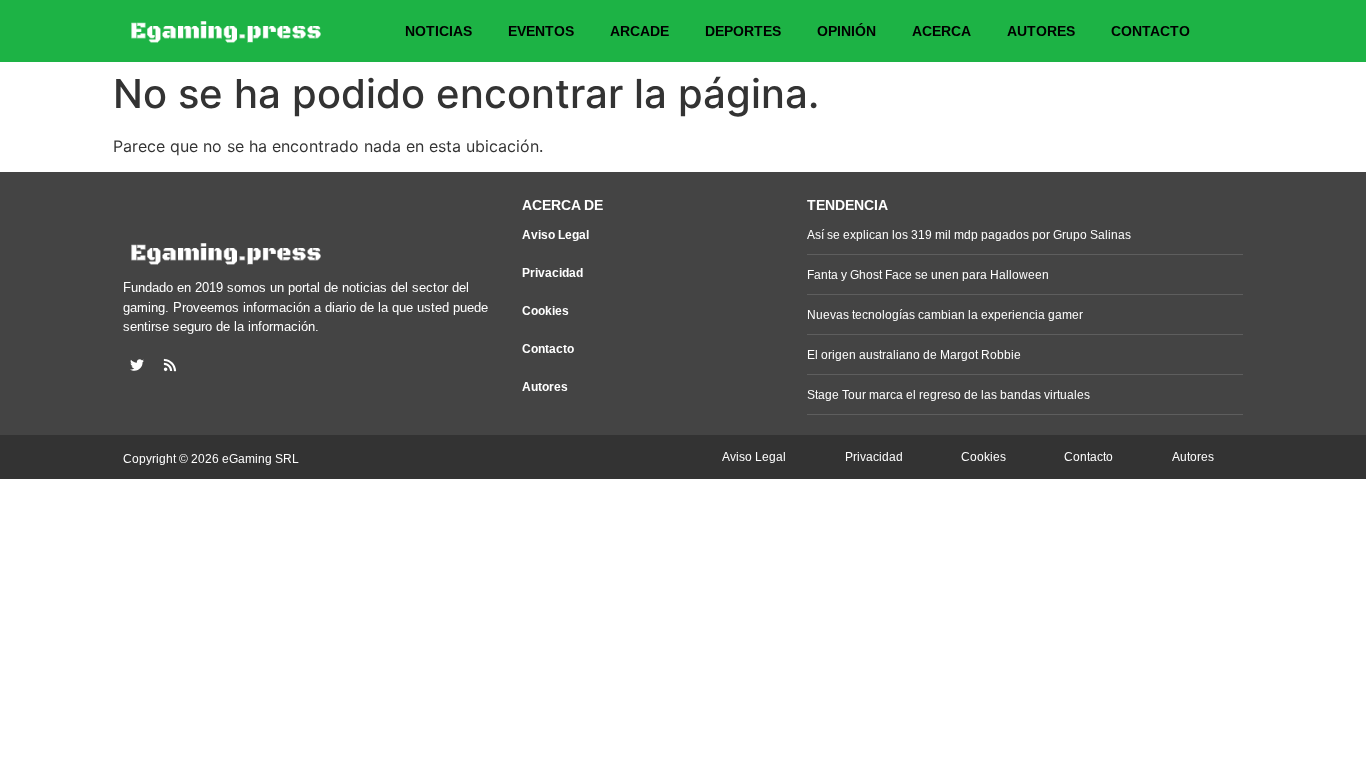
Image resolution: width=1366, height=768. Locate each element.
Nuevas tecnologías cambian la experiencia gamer (945, 315)
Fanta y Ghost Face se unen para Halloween (928, 275)
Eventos (541, 31)
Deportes (743, 31)
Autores (1041, 31)
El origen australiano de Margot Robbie (914, 355)
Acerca (941, 31)
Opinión (846, 31)
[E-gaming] (227, 31)
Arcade (639, 31)
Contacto (1150, 31)
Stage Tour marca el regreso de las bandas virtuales (948, 395)
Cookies (545, 311)
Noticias (438, 31)
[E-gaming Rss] (170, 365)
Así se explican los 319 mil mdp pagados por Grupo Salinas (969, 235)
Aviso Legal (555, 235)
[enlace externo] (137, 365)
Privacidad (552, 273)
